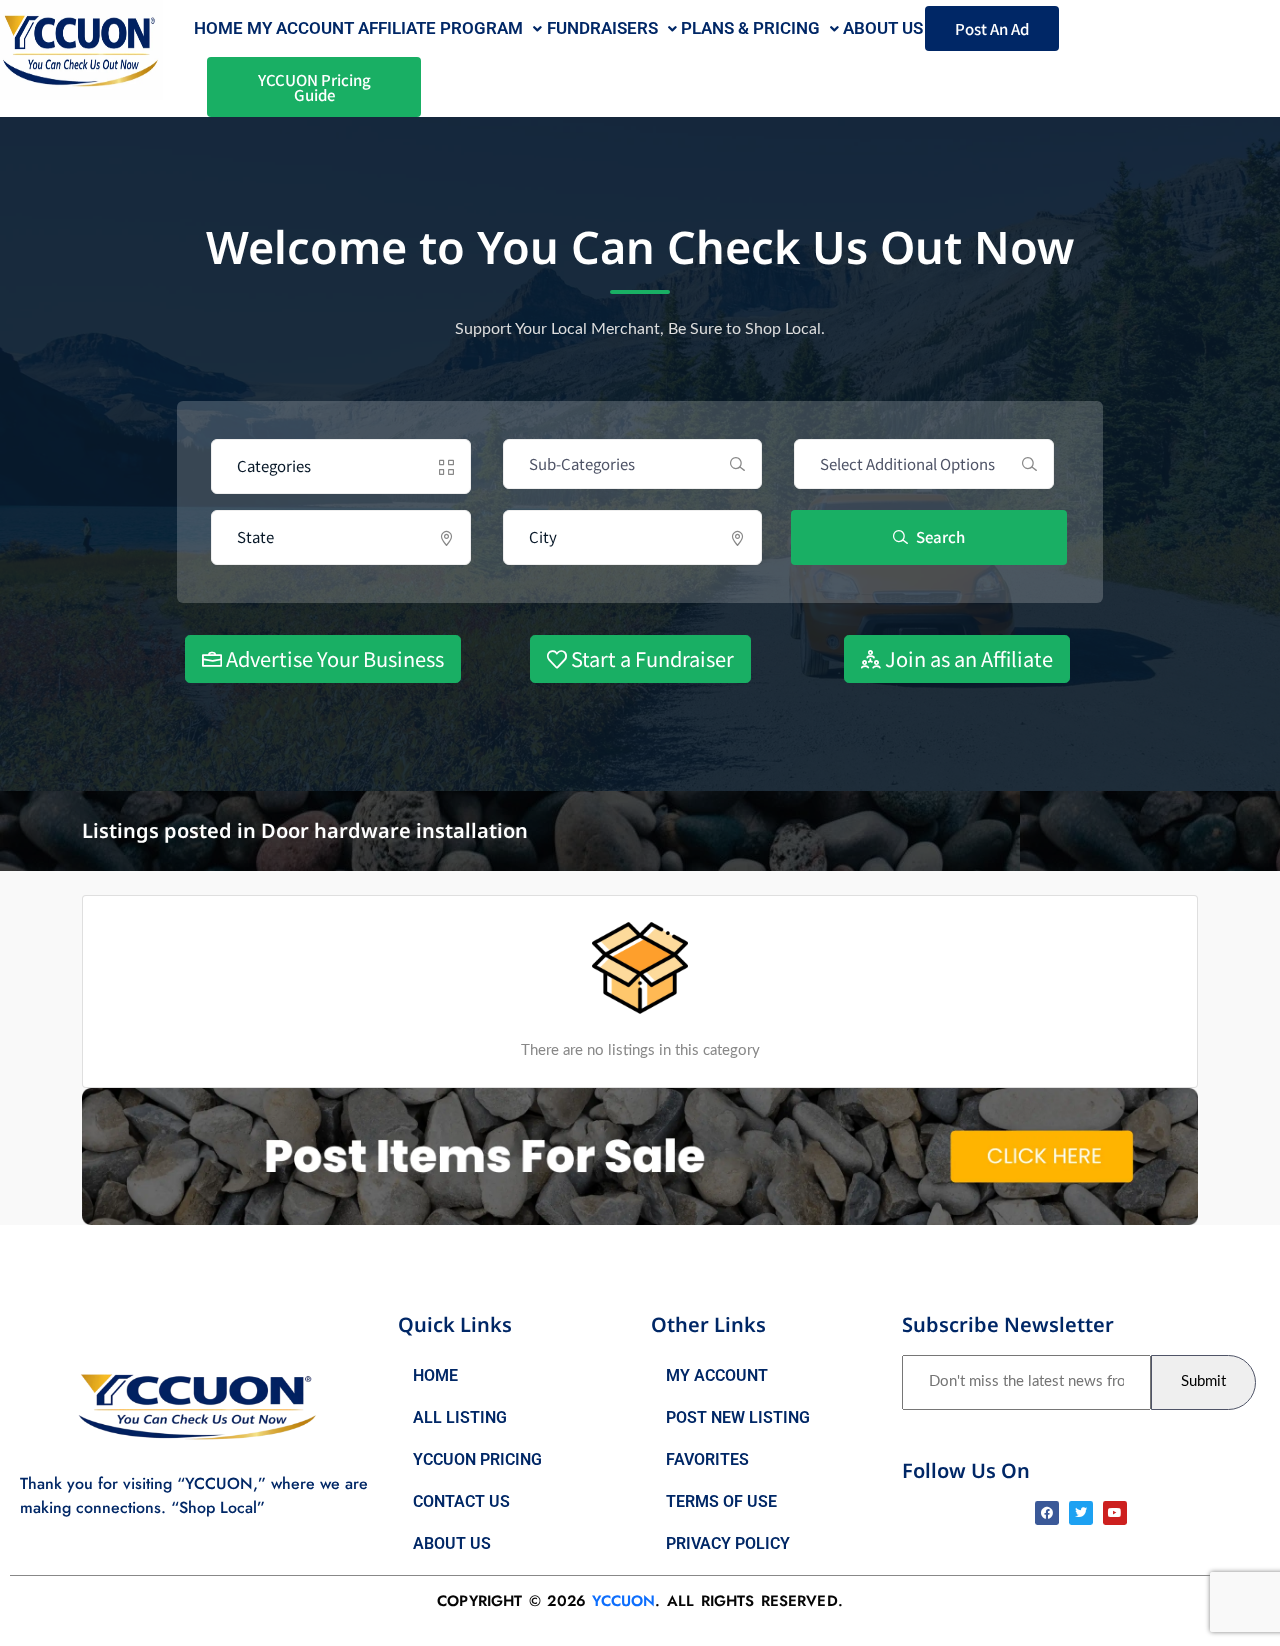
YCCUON (623, 1601)
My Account (300, 28)
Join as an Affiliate (967, 658)
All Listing (460, 1417)
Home (218, 28)
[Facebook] (1047, 1513)
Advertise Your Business (333, 658)
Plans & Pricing (750, 28)
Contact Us (461, 1501)
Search (939, 536)
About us (883, 28)
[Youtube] (1115, 1513)
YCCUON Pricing (477, 1459)
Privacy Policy (728, 1543)
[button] (450, 28)
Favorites (707, 1459)
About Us (452, 1543)
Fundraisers (602, 28)
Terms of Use (721, 1501)
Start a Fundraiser (650, 658)
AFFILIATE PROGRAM (440, 28)
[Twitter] (1081, 1513)
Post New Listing (738, 1417)
